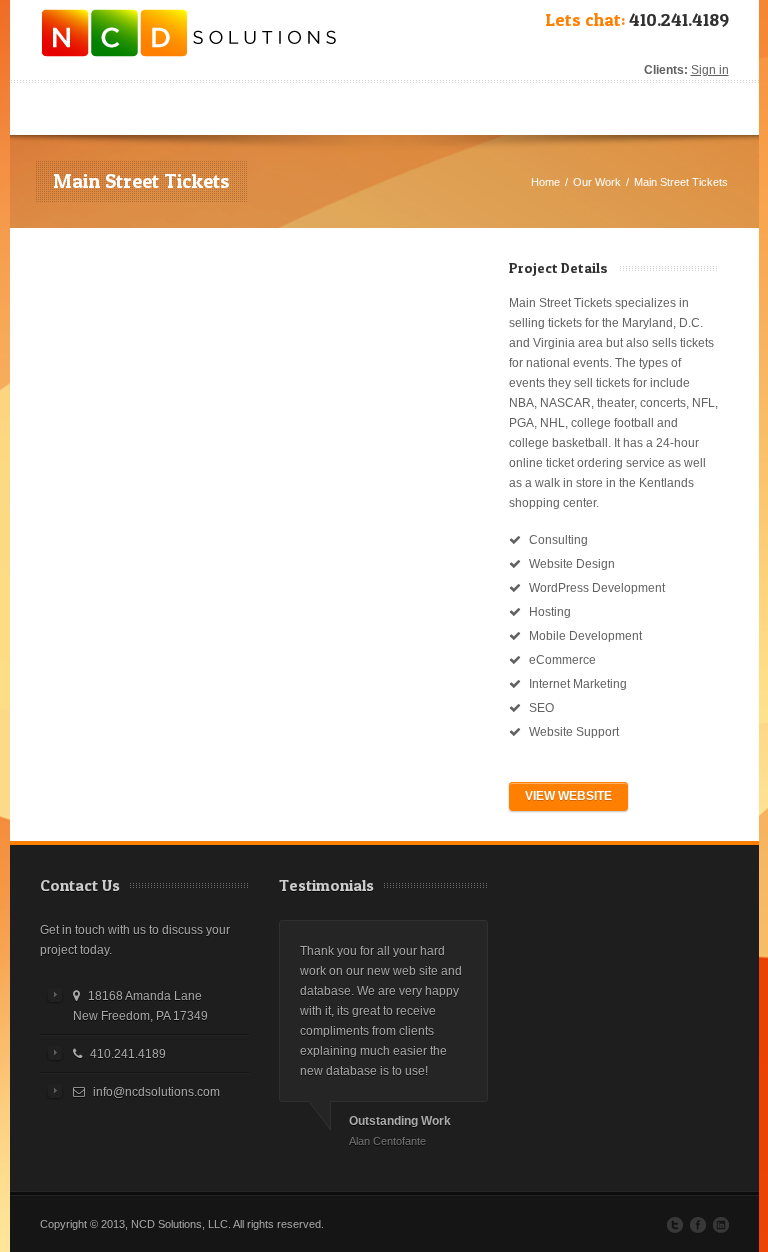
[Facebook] (698, 1225)
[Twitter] (675, 1225)
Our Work (597, 182)
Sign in (710, 70)
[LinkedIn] (721, 1225)
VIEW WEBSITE (568, 796)
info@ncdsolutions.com (156, 1092)
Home (545, 182)
